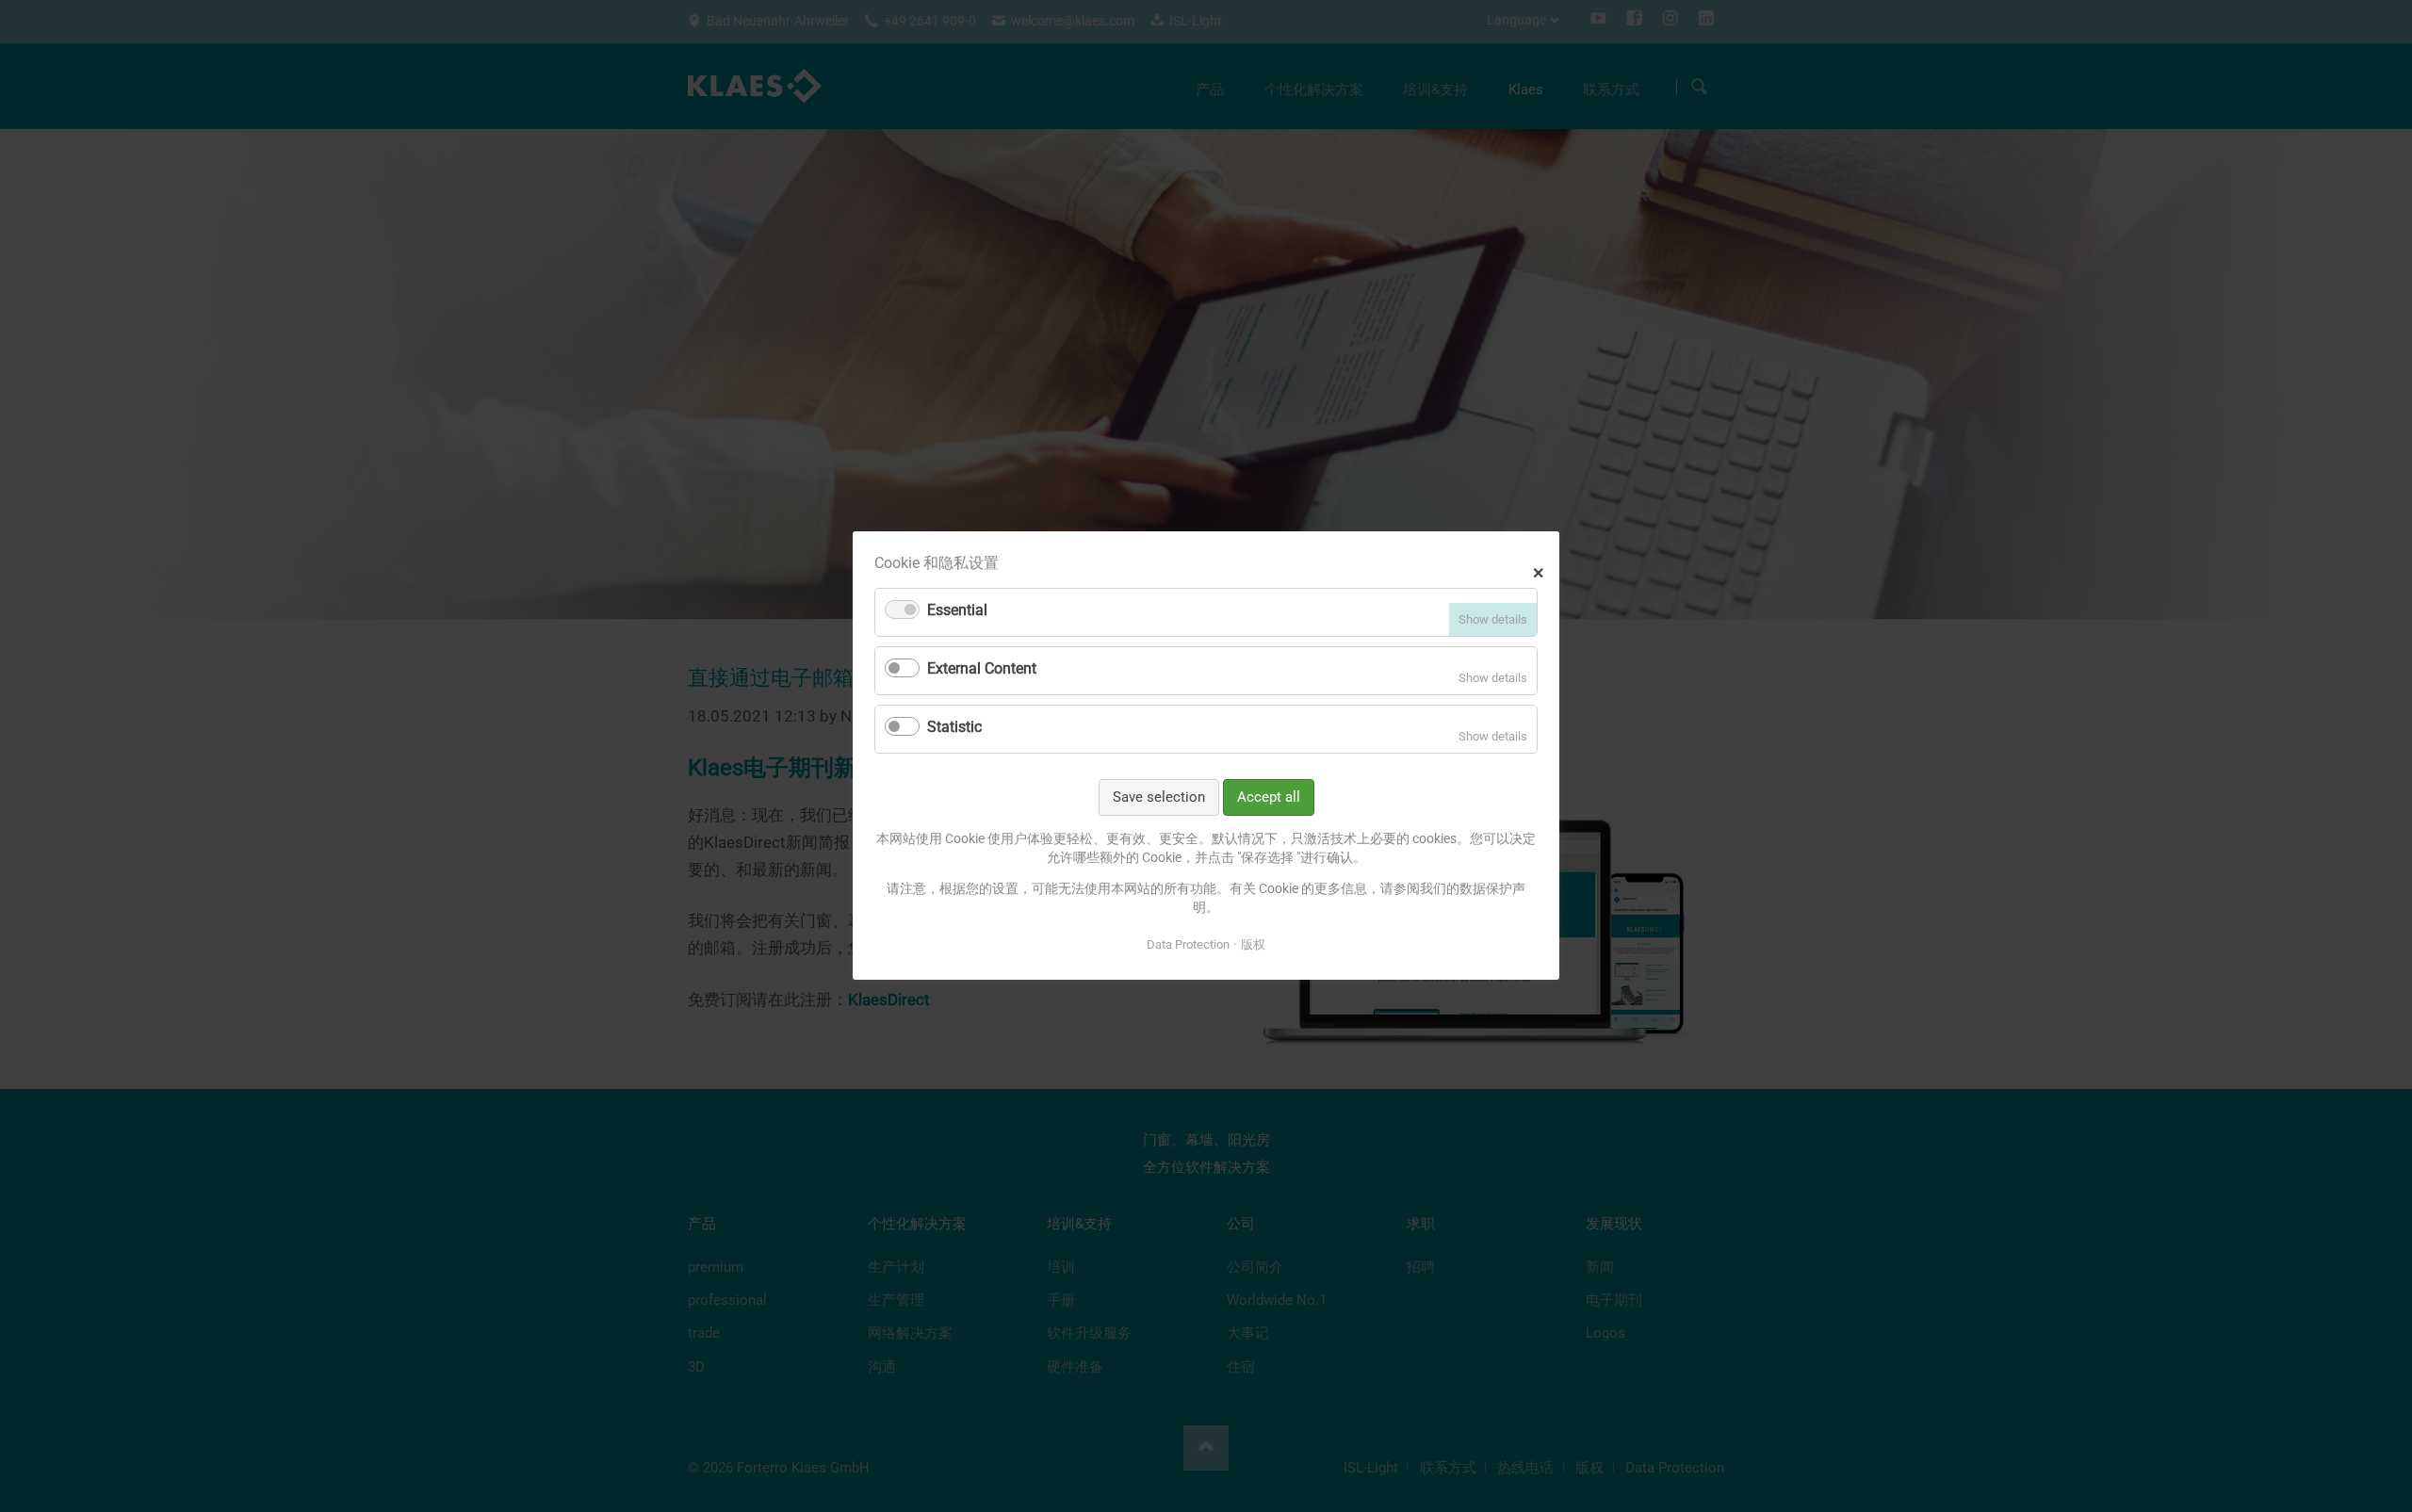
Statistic (954, 727)
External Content (982, 668)
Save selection (1159, 797)
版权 (1253, 944)
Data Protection (1188, 944)
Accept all (1269, 797)
